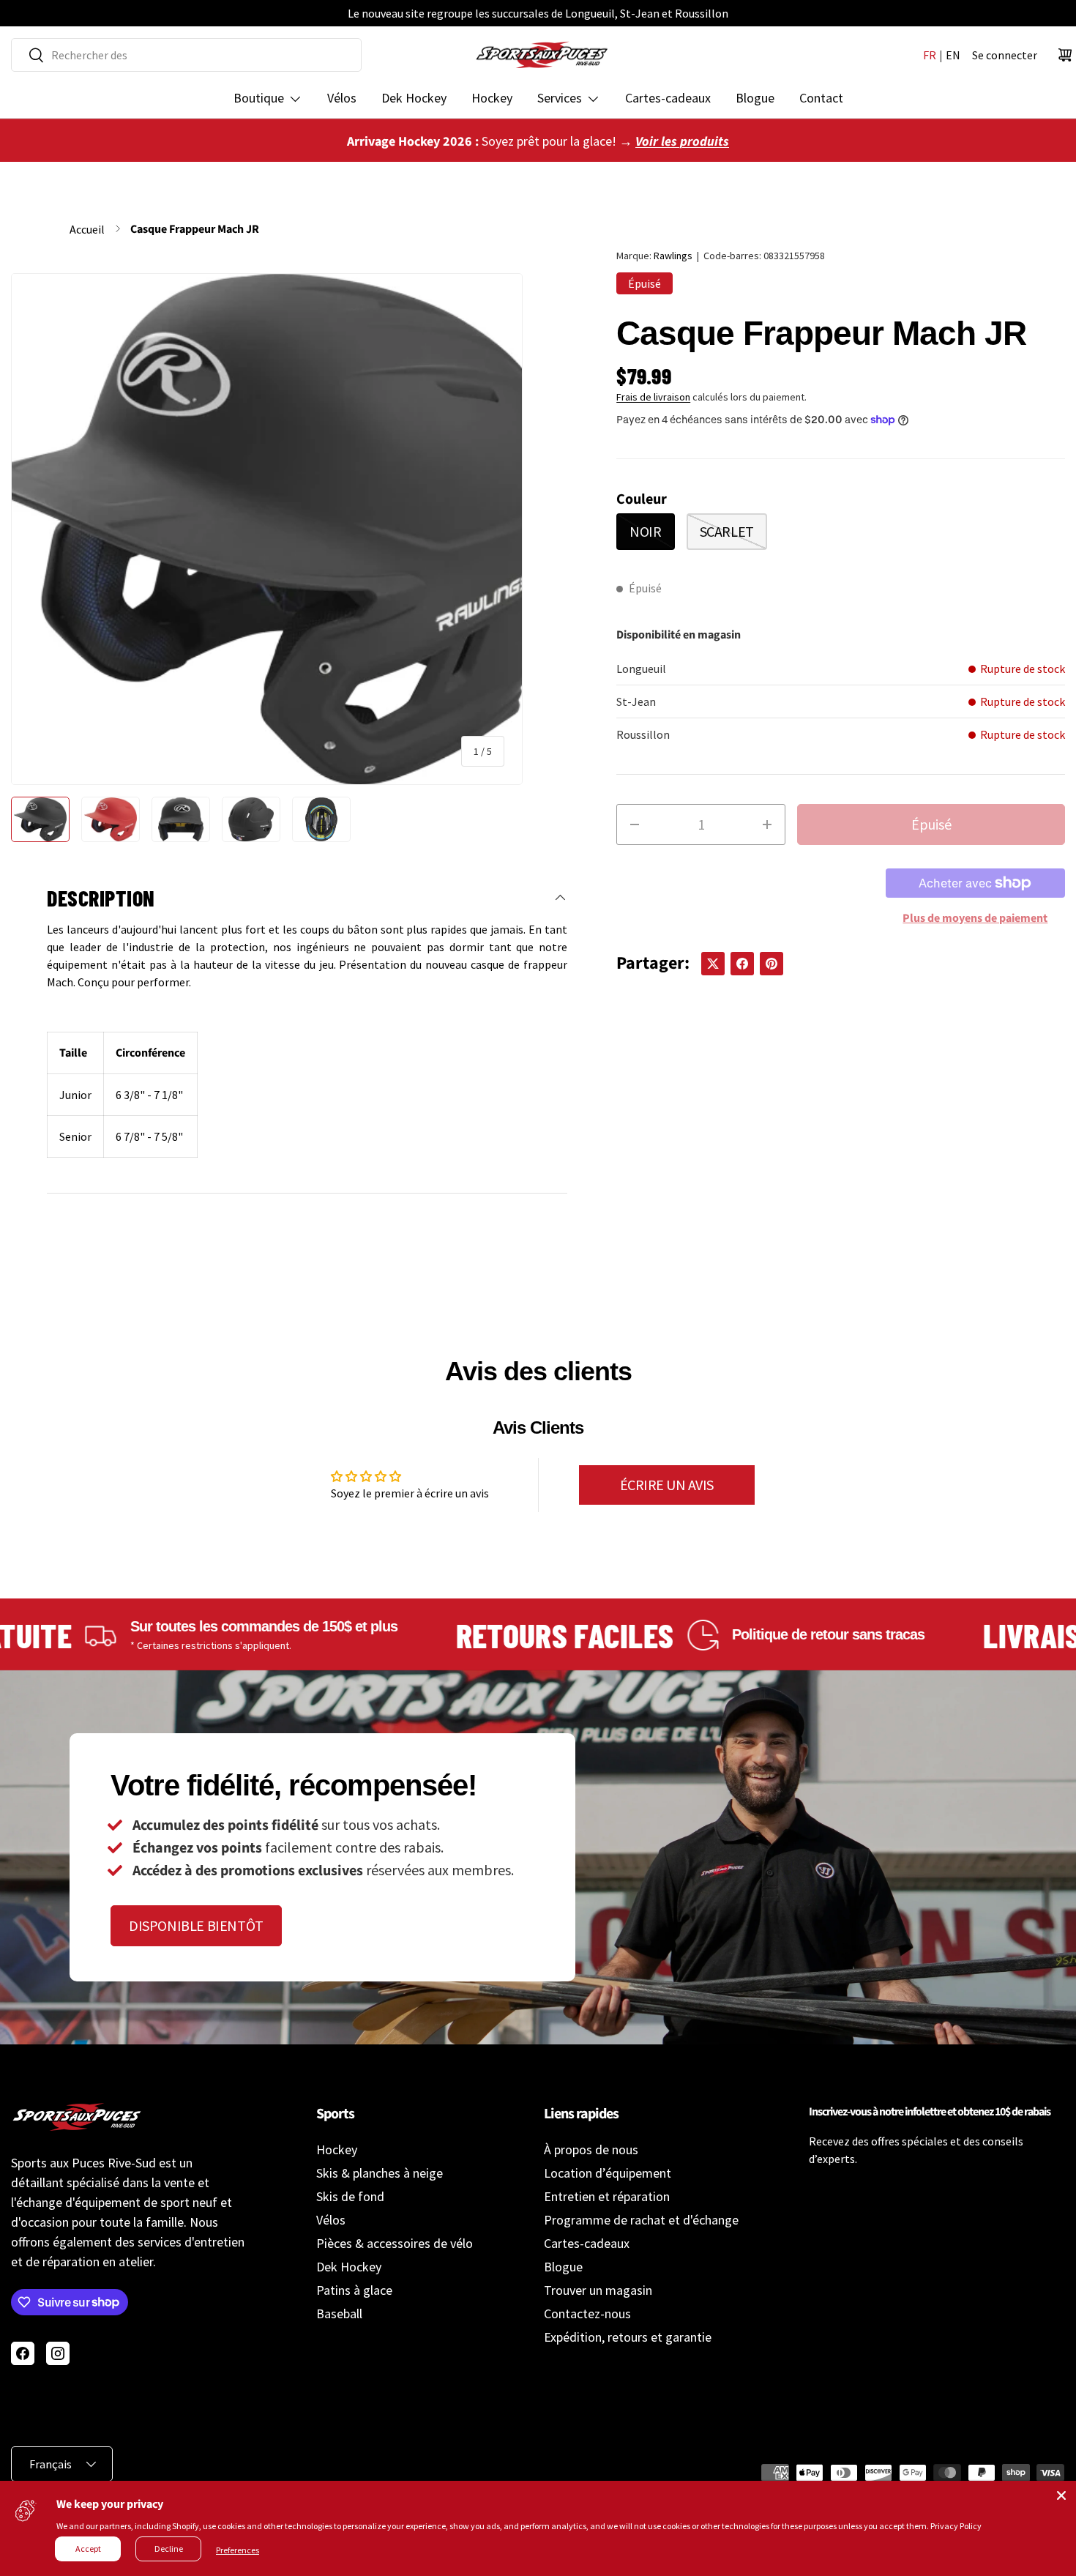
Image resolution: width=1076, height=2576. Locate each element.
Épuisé (931, 824)
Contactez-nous (587, 2313)
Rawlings (673, 256)
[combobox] (186, 55)
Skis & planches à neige (380, 2173)
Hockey (492, 98)
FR (930, 55)
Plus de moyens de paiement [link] (975, 918)
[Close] (1061, 2495)
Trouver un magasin (598, 2290)
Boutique (259, 98)
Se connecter (1005, 55)
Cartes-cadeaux (668, 98)
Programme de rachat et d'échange (641, 2220)
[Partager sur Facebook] (742, 964)
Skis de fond (350, 2196)
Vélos (342, 98)
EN (953, 55)
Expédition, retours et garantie (628, 2337)
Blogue (755, 98)
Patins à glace (354, 2290)
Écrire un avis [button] (667, 1485)
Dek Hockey (414, 98)
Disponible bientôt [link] (196, 1925)
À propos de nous (591, 2149)
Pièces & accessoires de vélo (395, 2243)
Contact (821, 98)
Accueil (87, 229)
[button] (1065, 55)
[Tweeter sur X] (713, 964)
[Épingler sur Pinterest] (771, 964)
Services (560, 98)
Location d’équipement (608, 2173)
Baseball (339, 2313)
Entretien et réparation (607, 2196)
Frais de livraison (653, 397)
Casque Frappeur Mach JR (195, 229)
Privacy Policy (956, 2526)
